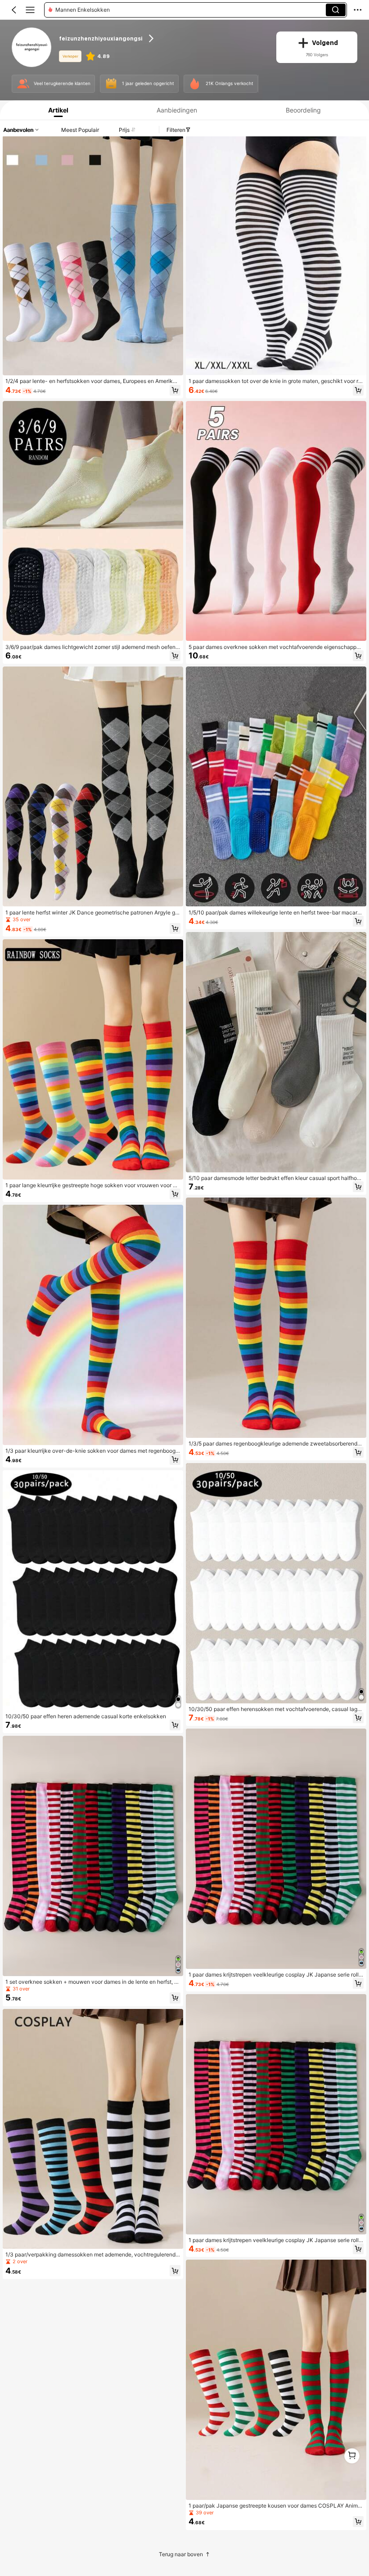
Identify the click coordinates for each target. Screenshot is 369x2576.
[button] (14, 10)
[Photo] (23, 84)
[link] (32, 47)
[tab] (56, 110)
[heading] (162, 38)
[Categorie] (30, 10)
